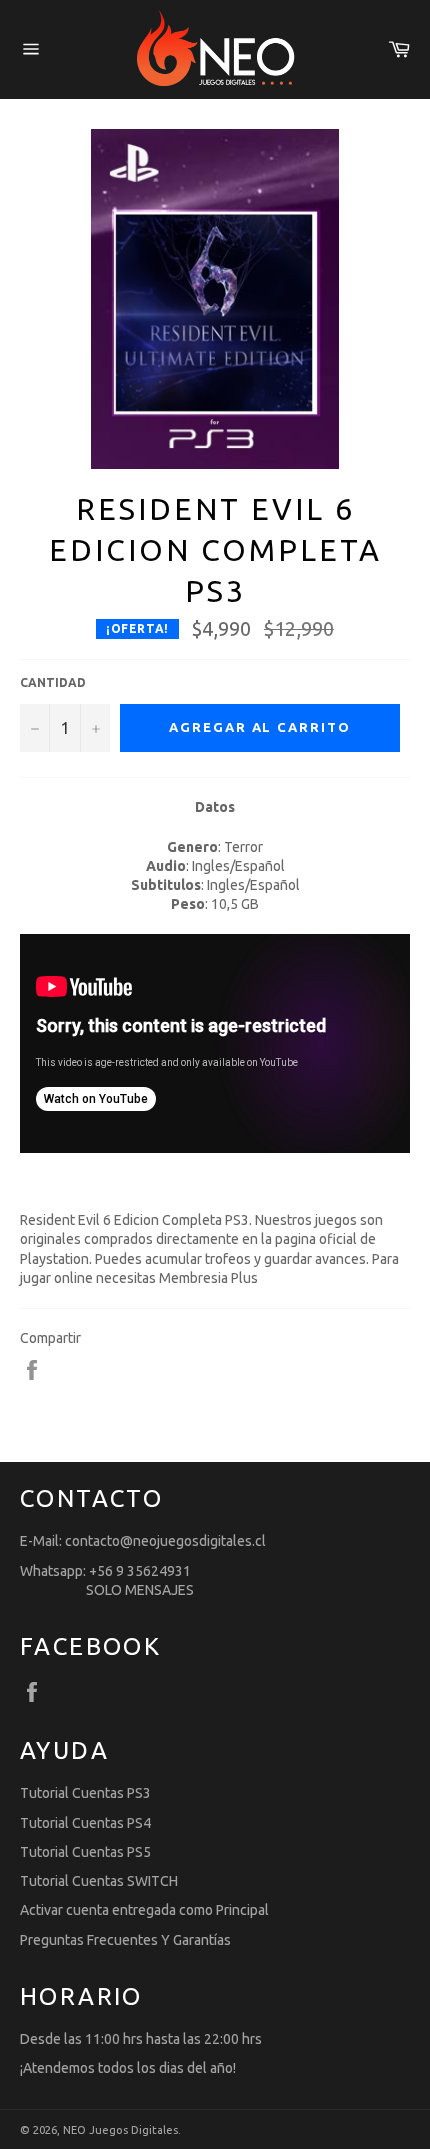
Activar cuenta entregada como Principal (144, 1910)
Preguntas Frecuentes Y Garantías (125, 1940)
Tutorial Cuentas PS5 (85, 1852)
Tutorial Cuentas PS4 (85, 1823)
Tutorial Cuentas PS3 (85, 1793)
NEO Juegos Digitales (120, 2130)
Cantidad (53, 682)
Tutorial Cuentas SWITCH (99, 1881)
